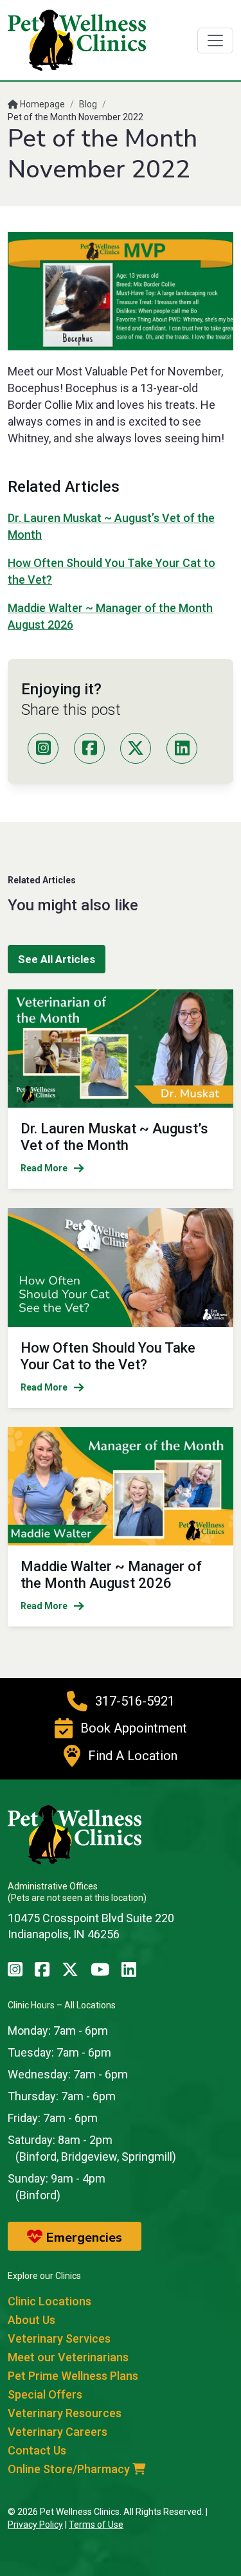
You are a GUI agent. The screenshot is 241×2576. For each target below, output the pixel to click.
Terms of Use (96, 2525)
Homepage (41, 104)
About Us (31, 2320)
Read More (44, 1168)
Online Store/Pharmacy (70, 2469)
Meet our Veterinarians (68, 2357)
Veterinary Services (59, 2338)
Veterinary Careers (58, 2432)
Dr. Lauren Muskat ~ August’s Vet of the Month (114, 1137)
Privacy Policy (35, 2525)
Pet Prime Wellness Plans (73, 2376)
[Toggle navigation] (215, 41)
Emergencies (82, 2238)
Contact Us (37, 2450)
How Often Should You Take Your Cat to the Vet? (108, 1356)
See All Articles (57, 959)
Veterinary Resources (65, 2413)
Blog (88, 104)
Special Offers (45, 2394)
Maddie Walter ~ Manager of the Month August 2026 (111, 1575)
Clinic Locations (49, 2301)
